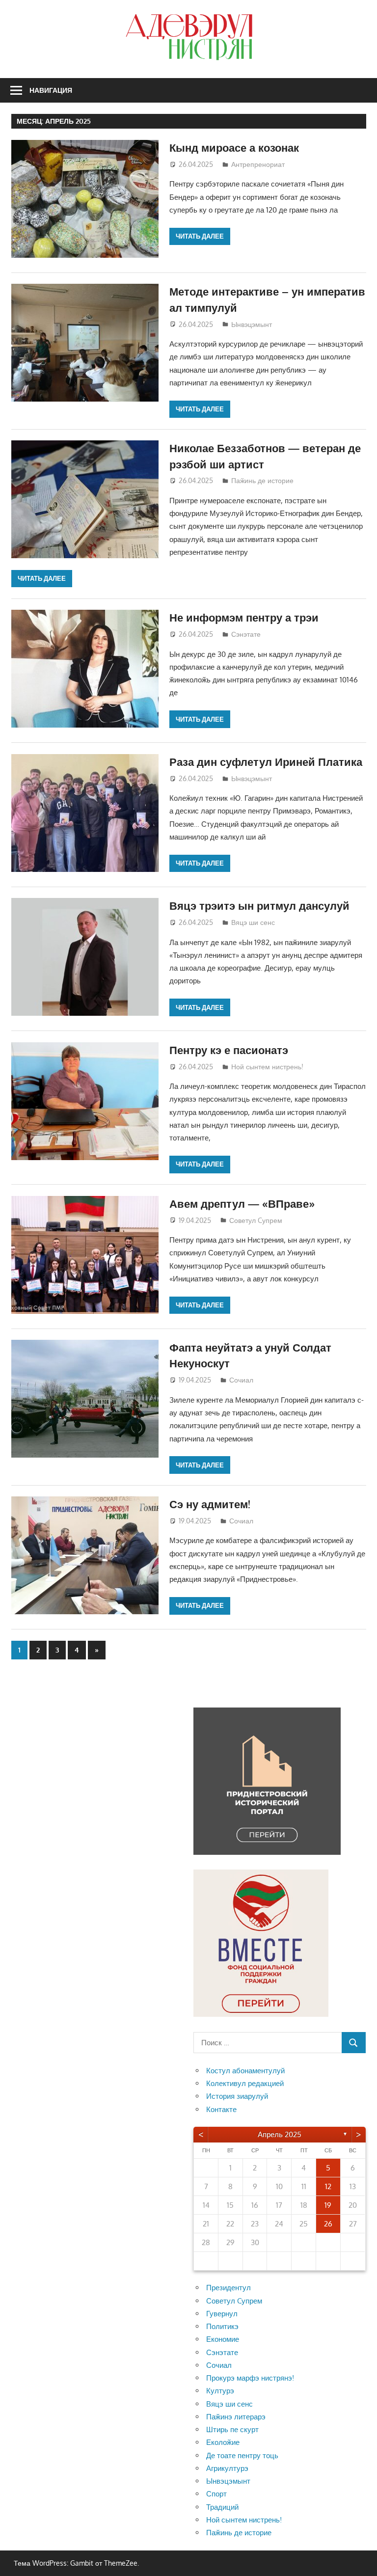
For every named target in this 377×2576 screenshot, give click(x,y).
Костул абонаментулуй (245, 2071)
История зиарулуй (237, 2096)
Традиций (222, 2507)
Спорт (216, 2494)
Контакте (221, 2109)
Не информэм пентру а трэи (244, 617)
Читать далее (200, 236)
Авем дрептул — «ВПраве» (242, 1203)
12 (328, 2186)
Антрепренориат (258, 164)
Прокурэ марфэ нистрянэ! (250, 2378)
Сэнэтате (246, 634)
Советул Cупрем (256, 1220)
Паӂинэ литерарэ (236, 2417)
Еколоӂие (223, 2442)
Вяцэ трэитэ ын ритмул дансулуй (259, 905)
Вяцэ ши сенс (253, 922)
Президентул (229, 2288)
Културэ (220, 2391)
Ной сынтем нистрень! (267, 1067)
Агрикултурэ (227, 2468)
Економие (223, 2339)
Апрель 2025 (280, 2134)
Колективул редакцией (245, 2083)
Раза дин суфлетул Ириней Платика (266, 761)
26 (328, 2224)
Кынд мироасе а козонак (234, 147)
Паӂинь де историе (262, 480)
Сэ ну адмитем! (210, 1504)
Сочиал (241, 1380)
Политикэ (222, 2326)
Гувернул (222, 2314)
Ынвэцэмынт (252, 324)
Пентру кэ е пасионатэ (229, 1050)
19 (328, 2205)
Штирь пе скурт (232, 2429)
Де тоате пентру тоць (242, 2455)
